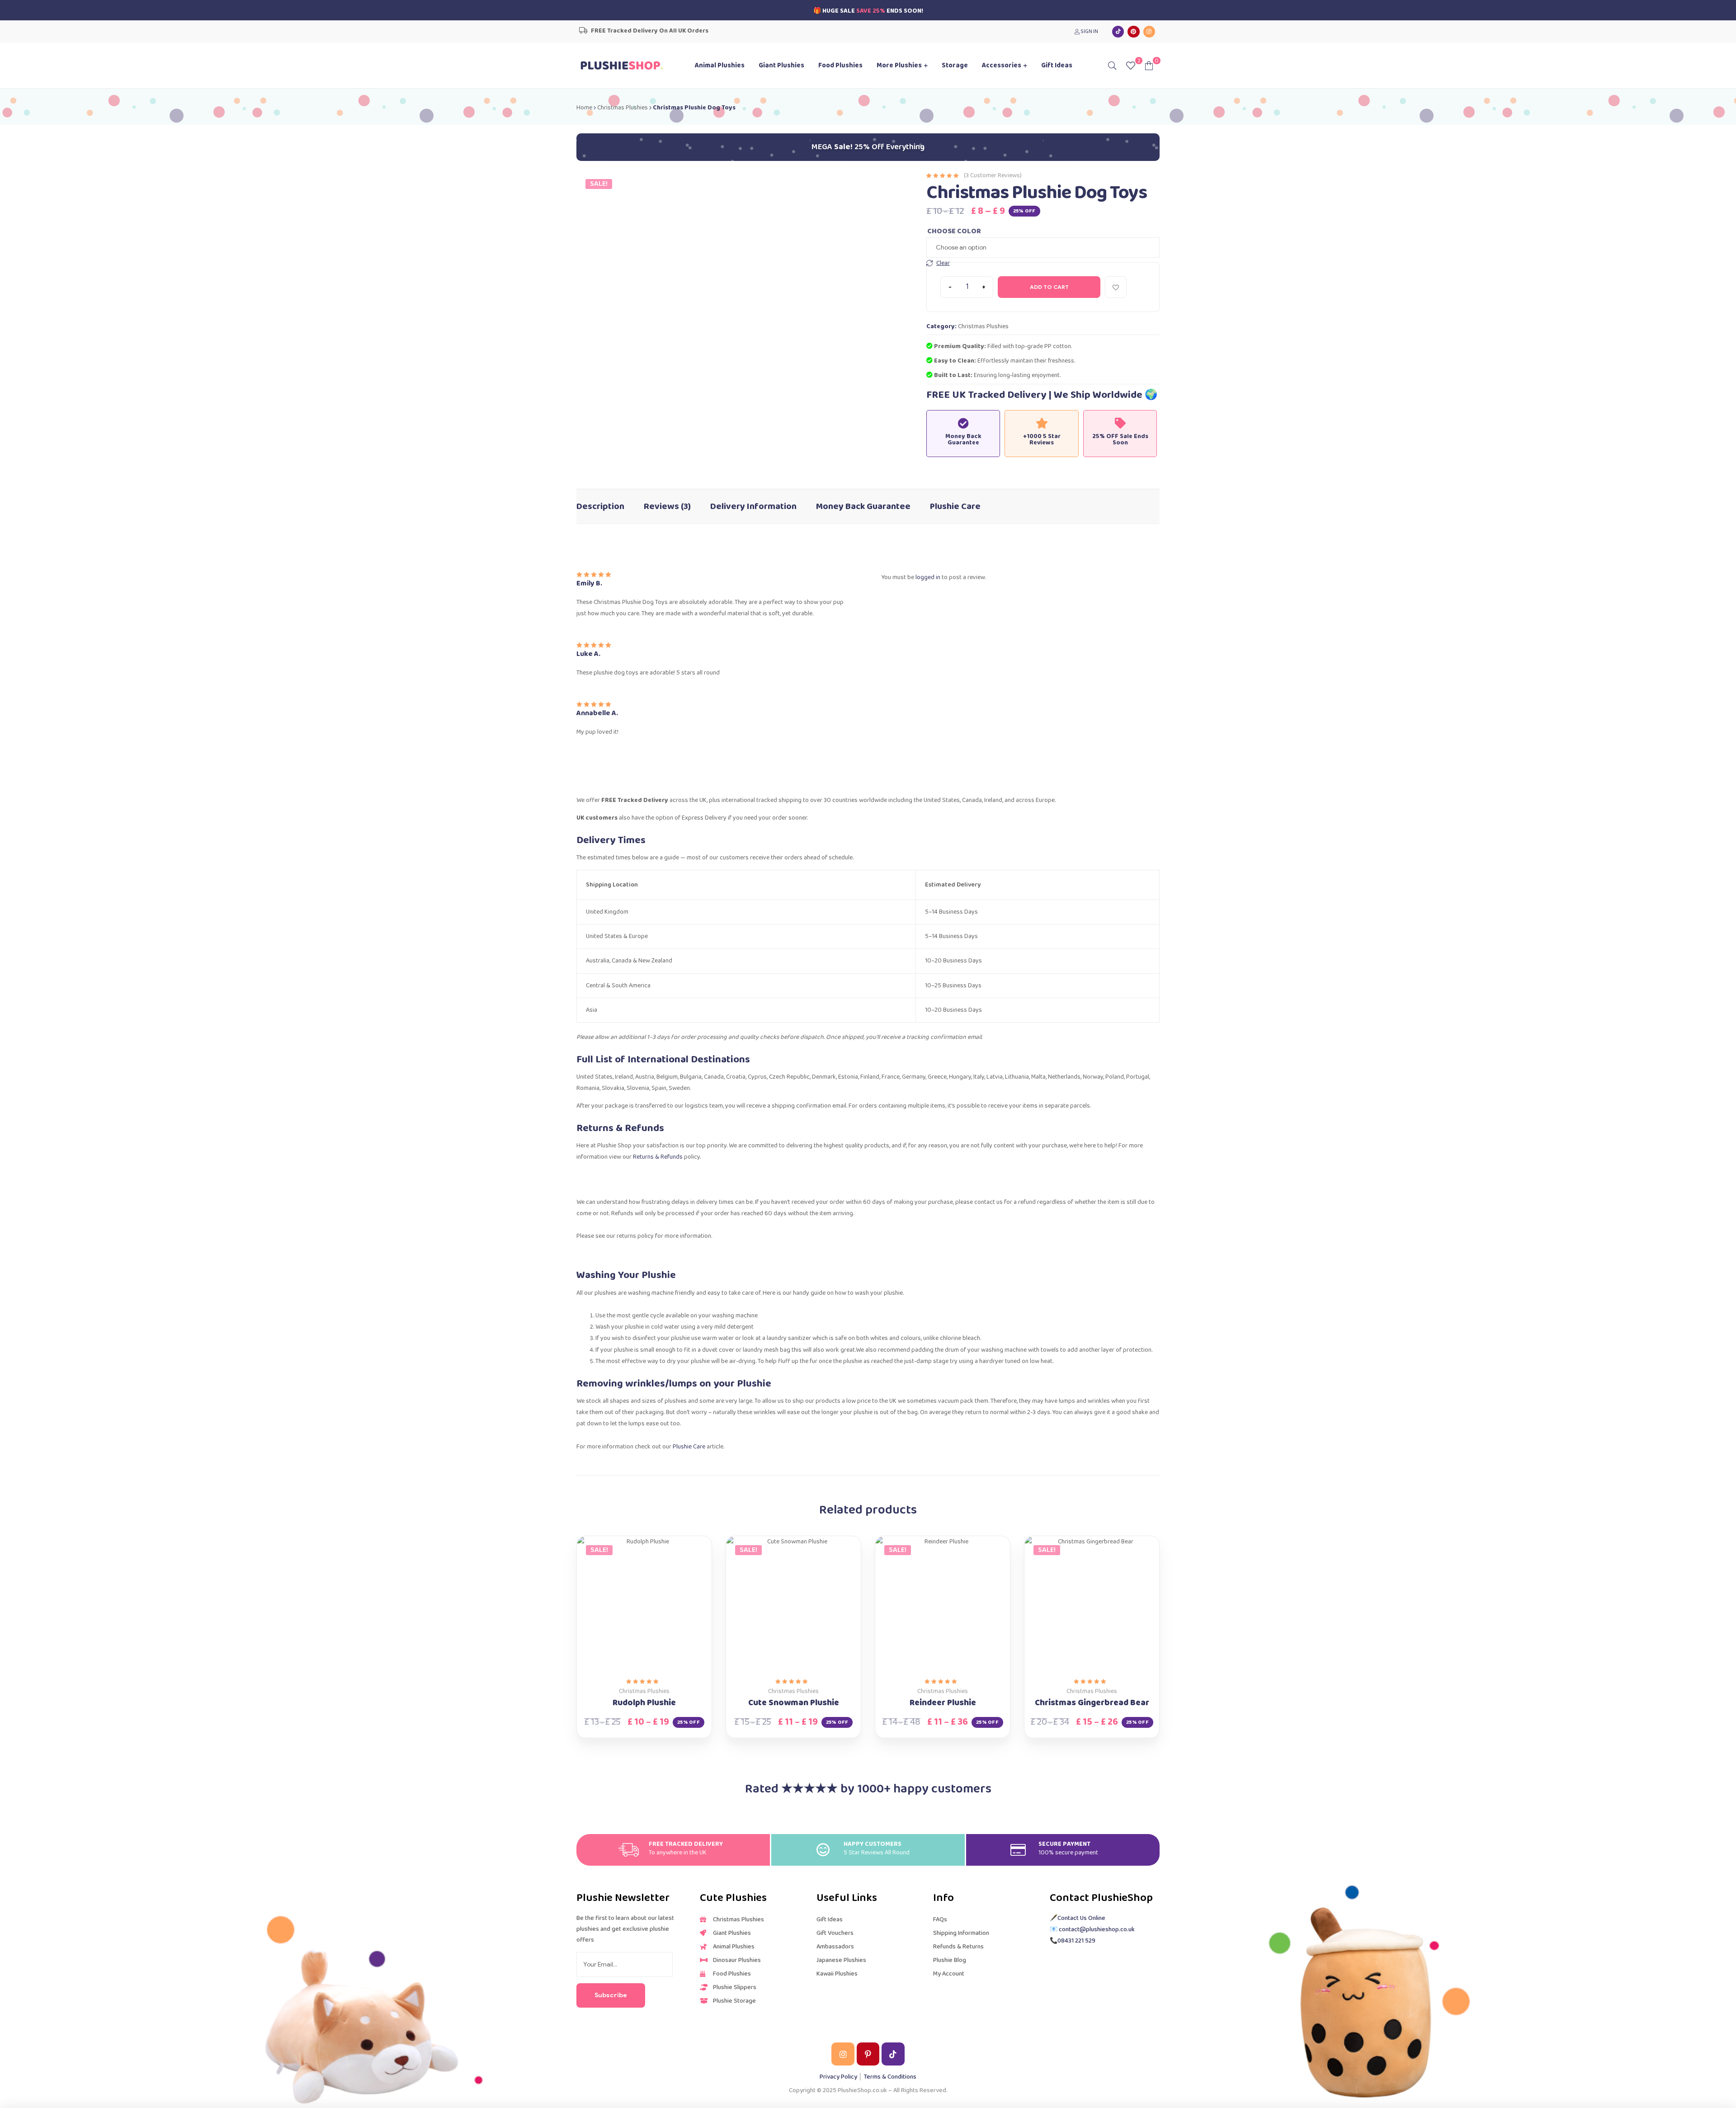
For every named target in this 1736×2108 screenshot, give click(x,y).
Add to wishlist (1116, 287)
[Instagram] (1149, 32)
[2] (1131, 65)
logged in (928, 577)
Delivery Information (753, 506)
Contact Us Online (1081, 1918)
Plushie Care (955, 506)
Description (600, 506)
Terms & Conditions (890, 2077)
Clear (943, 263)
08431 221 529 (1076, 1941)
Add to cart (1049, 287)
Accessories (1002, 66)
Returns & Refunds (658, 1157)
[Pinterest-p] (868, 2054)
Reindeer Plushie (943, 1703)
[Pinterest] (1133, 32)
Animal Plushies (720, 66)
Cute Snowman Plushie (794, 1703)
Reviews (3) (667, 506)
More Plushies (899, 66)
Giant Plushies (781, 66)
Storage (955, 66)
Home (584, 108)
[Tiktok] (1118, 32)
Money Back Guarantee (863, 506)
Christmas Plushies (623, 108)
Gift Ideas (1057, 66)
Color (969, 230)
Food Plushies (840, 66)
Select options (634, 1667)
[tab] (600, 502)
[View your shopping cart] (1149, 65)
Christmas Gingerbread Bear (1092, 1703)
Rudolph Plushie (644, 1703)
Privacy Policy (838, 2077)
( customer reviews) (993, 175)
